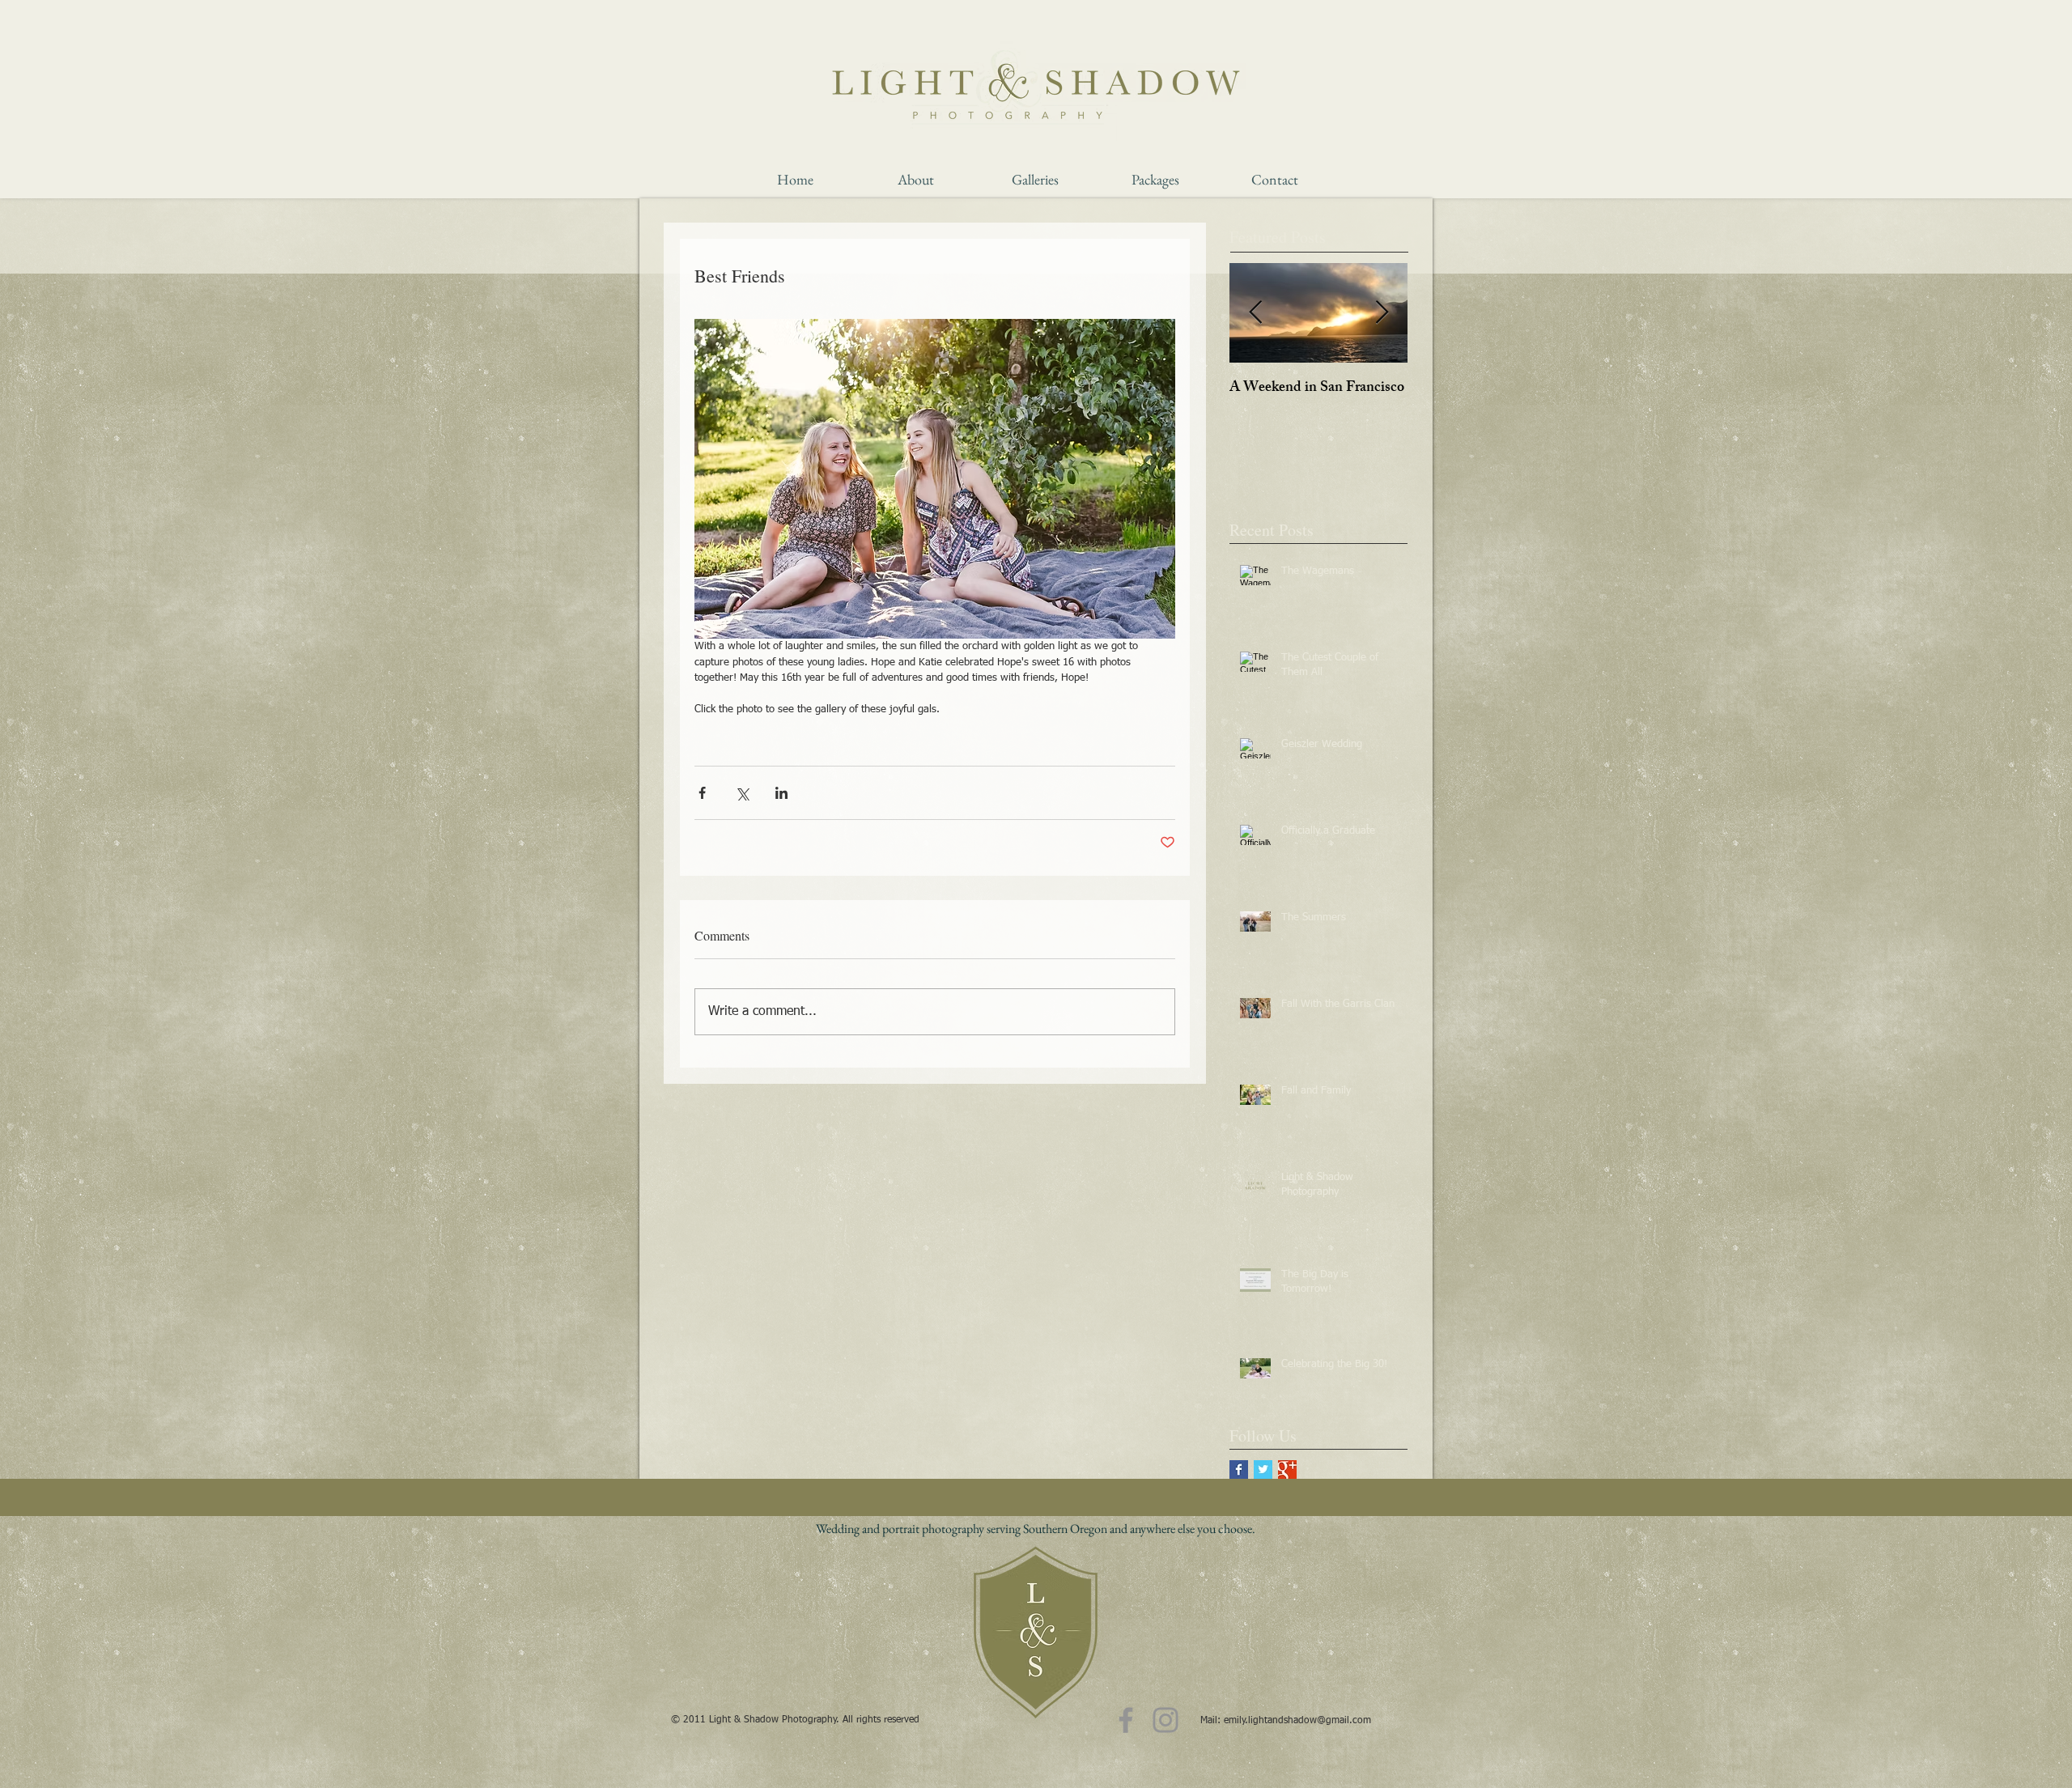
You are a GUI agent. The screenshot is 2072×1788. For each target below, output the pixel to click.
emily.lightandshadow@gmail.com (1297, 1721)
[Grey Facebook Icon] (1126, 1720)
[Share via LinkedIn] (781, 793)
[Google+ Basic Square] (1287, 1469)
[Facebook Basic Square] (1239, 1469)
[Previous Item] (1255, 313)
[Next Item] (1382, 313)
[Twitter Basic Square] (1263, 1469)
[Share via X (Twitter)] (742, 793)
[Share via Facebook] (702, 793)
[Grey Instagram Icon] (1165, 1720)
